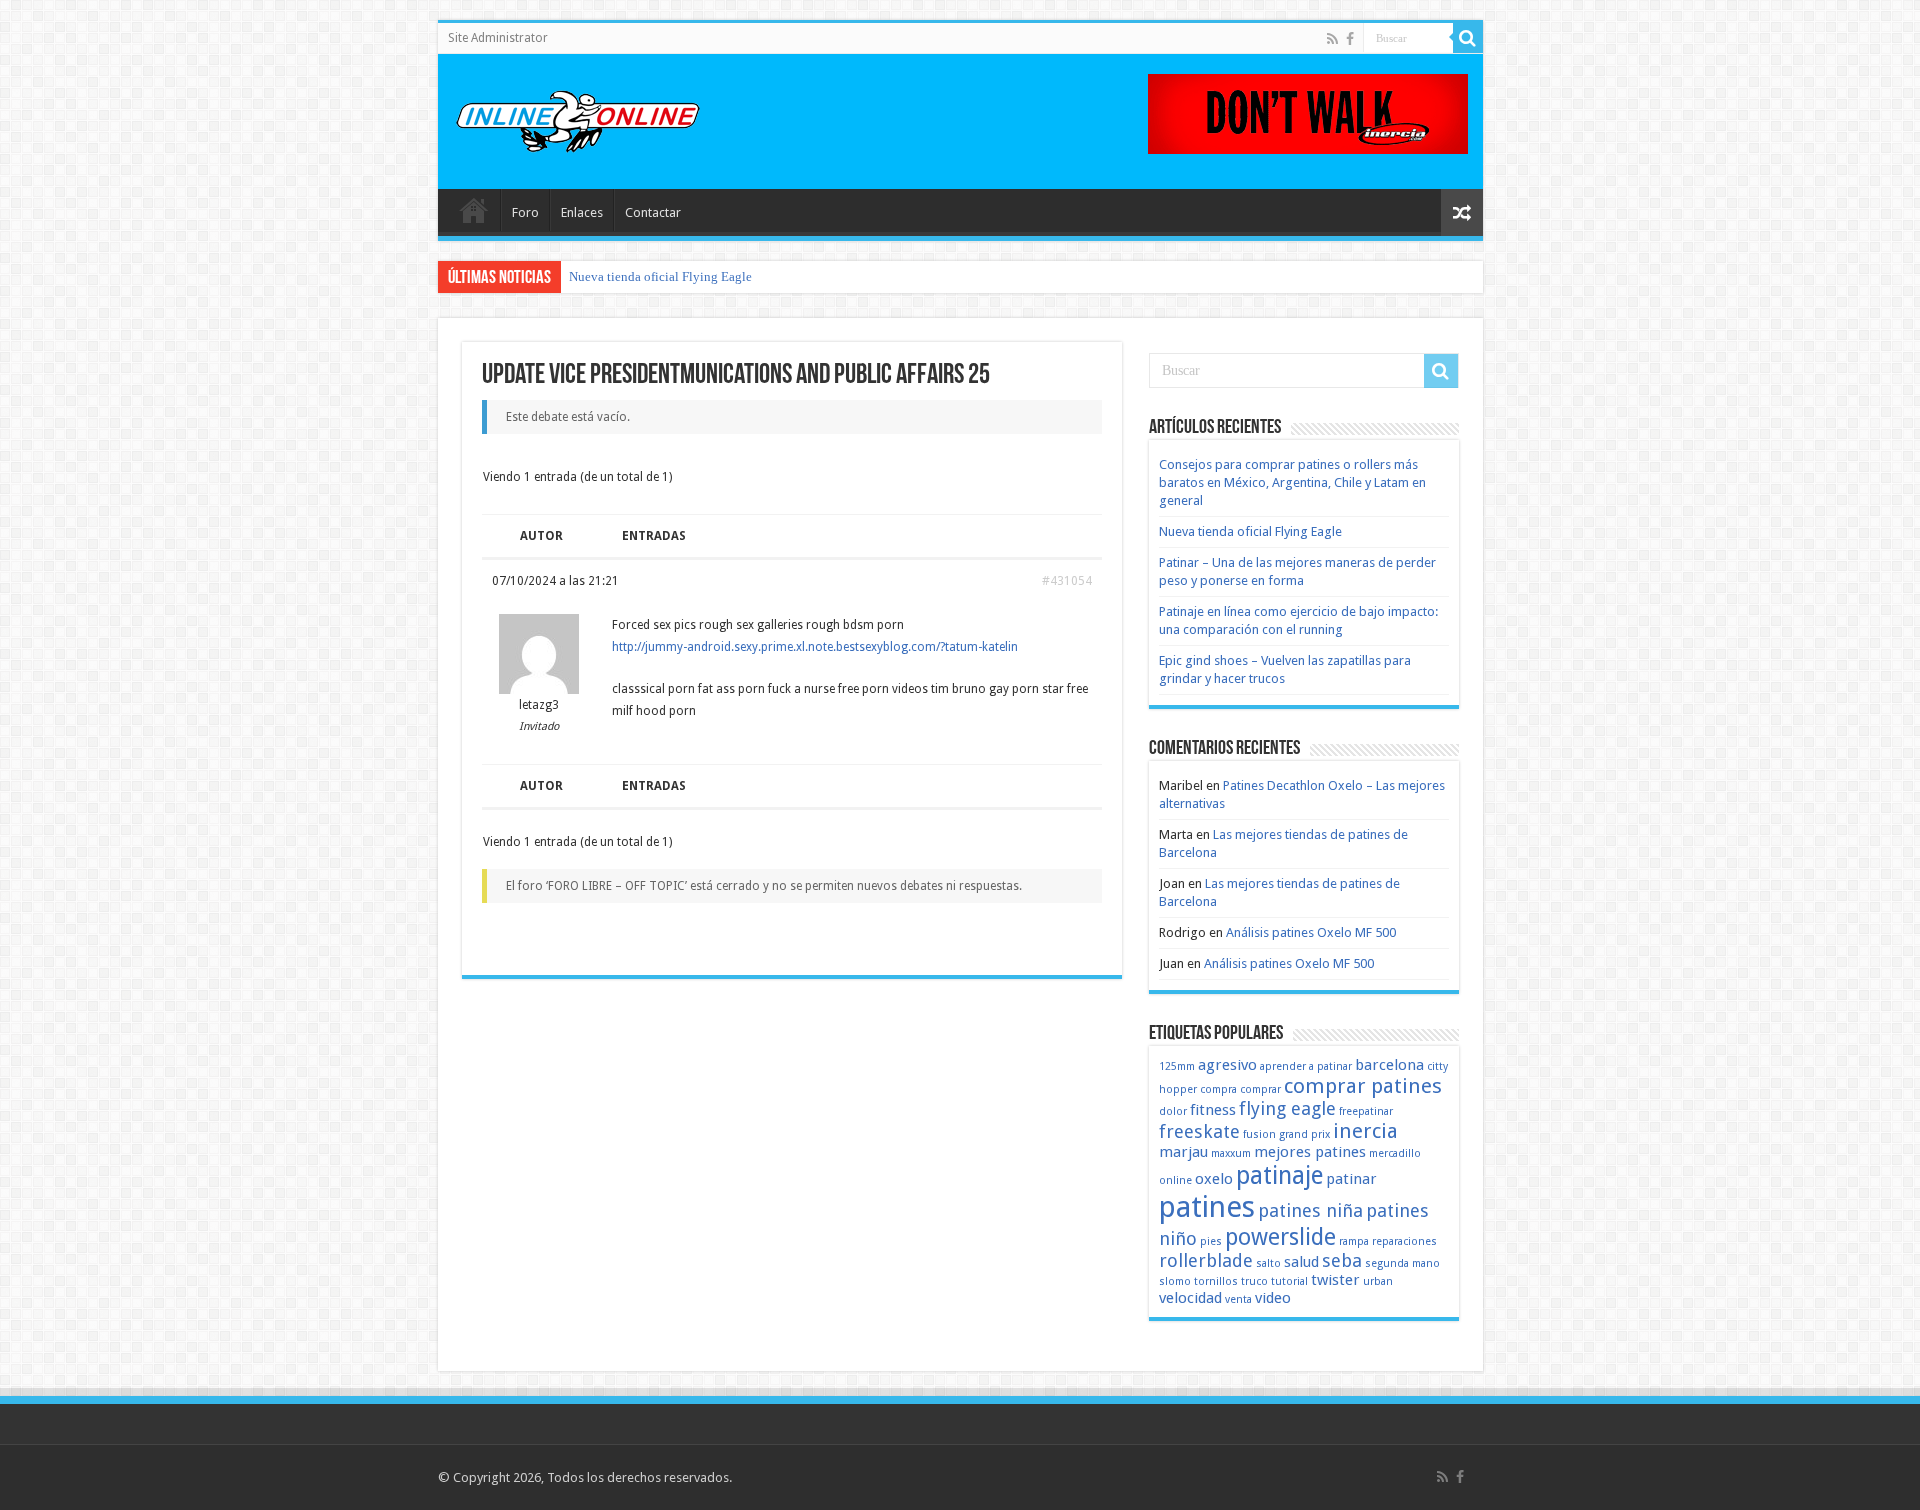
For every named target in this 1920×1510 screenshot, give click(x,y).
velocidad (1190, 1298)
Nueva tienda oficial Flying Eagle (660, 276)
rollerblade (1206, 1260)
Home (474, 210)
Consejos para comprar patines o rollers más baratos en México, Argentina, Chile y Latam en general (1292, 482)
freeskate (1199, 1131)
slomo (1175, 1281)
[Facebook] (1350, 39)
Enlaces (582, 212)
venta (1238, 1299)
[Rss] (1332, 39)
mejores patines (1310, 1152)
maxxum (1231, 1153)
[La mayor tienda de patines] (1308, 112)
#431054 (1067, 581)
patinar (1351, 1179)
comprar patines (1363, 1086)
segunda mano (1402, 1263)
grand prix (1304, 1134)
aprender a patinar (1306, 1066)
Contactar (653, 212)
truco (1254, 1281)
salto (1268, 1263)
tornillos (1216, 1281)
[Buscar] (1468, 38)
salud (1301, 1262)
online (1175, 1180)
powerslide (1280, 1237)
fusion (1259, 1134)
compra (1218, 1089)
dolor (1173, 1111)
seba (1342, 1260)
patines (1207, 1207)
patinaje (1279, 1175)
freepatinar (1366, 1111)
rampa (1354, 1241)
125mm (1177, 1066)
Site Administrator (498, 38)
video (1273, 1298)
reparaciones (1404, 1241)
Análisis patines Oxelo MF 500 (1311, 932)
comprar (1260, 1089)
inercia (1365, 1131)
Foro (525, 212)
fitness (1213, 1110)
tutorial (1289, 1281)
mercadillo (1395, 1153)
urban (1378, 1281)
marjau (1183, 1152)
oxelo (1214, 1179)
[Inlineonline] (578, 118)
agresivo (1227, 1065)
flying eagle (1287, 1108)
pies (1211, 1241)
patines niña (1310, 1210)
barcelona (1389, 1065)
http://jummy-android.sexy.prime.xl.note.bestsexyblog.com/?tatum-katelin (815, 647)
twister (1335, 1280)
